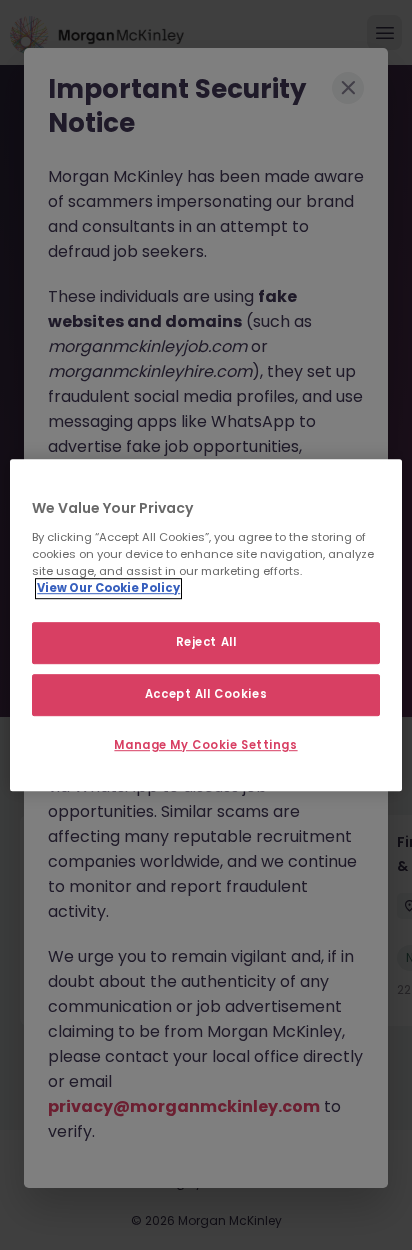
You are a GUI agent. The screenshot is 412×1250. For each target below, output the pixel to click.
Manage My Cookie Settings (205, 745)
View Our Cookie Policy (108, 588)
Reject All (206, 642)
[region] (205, 625)
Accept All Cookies (206, 694)
